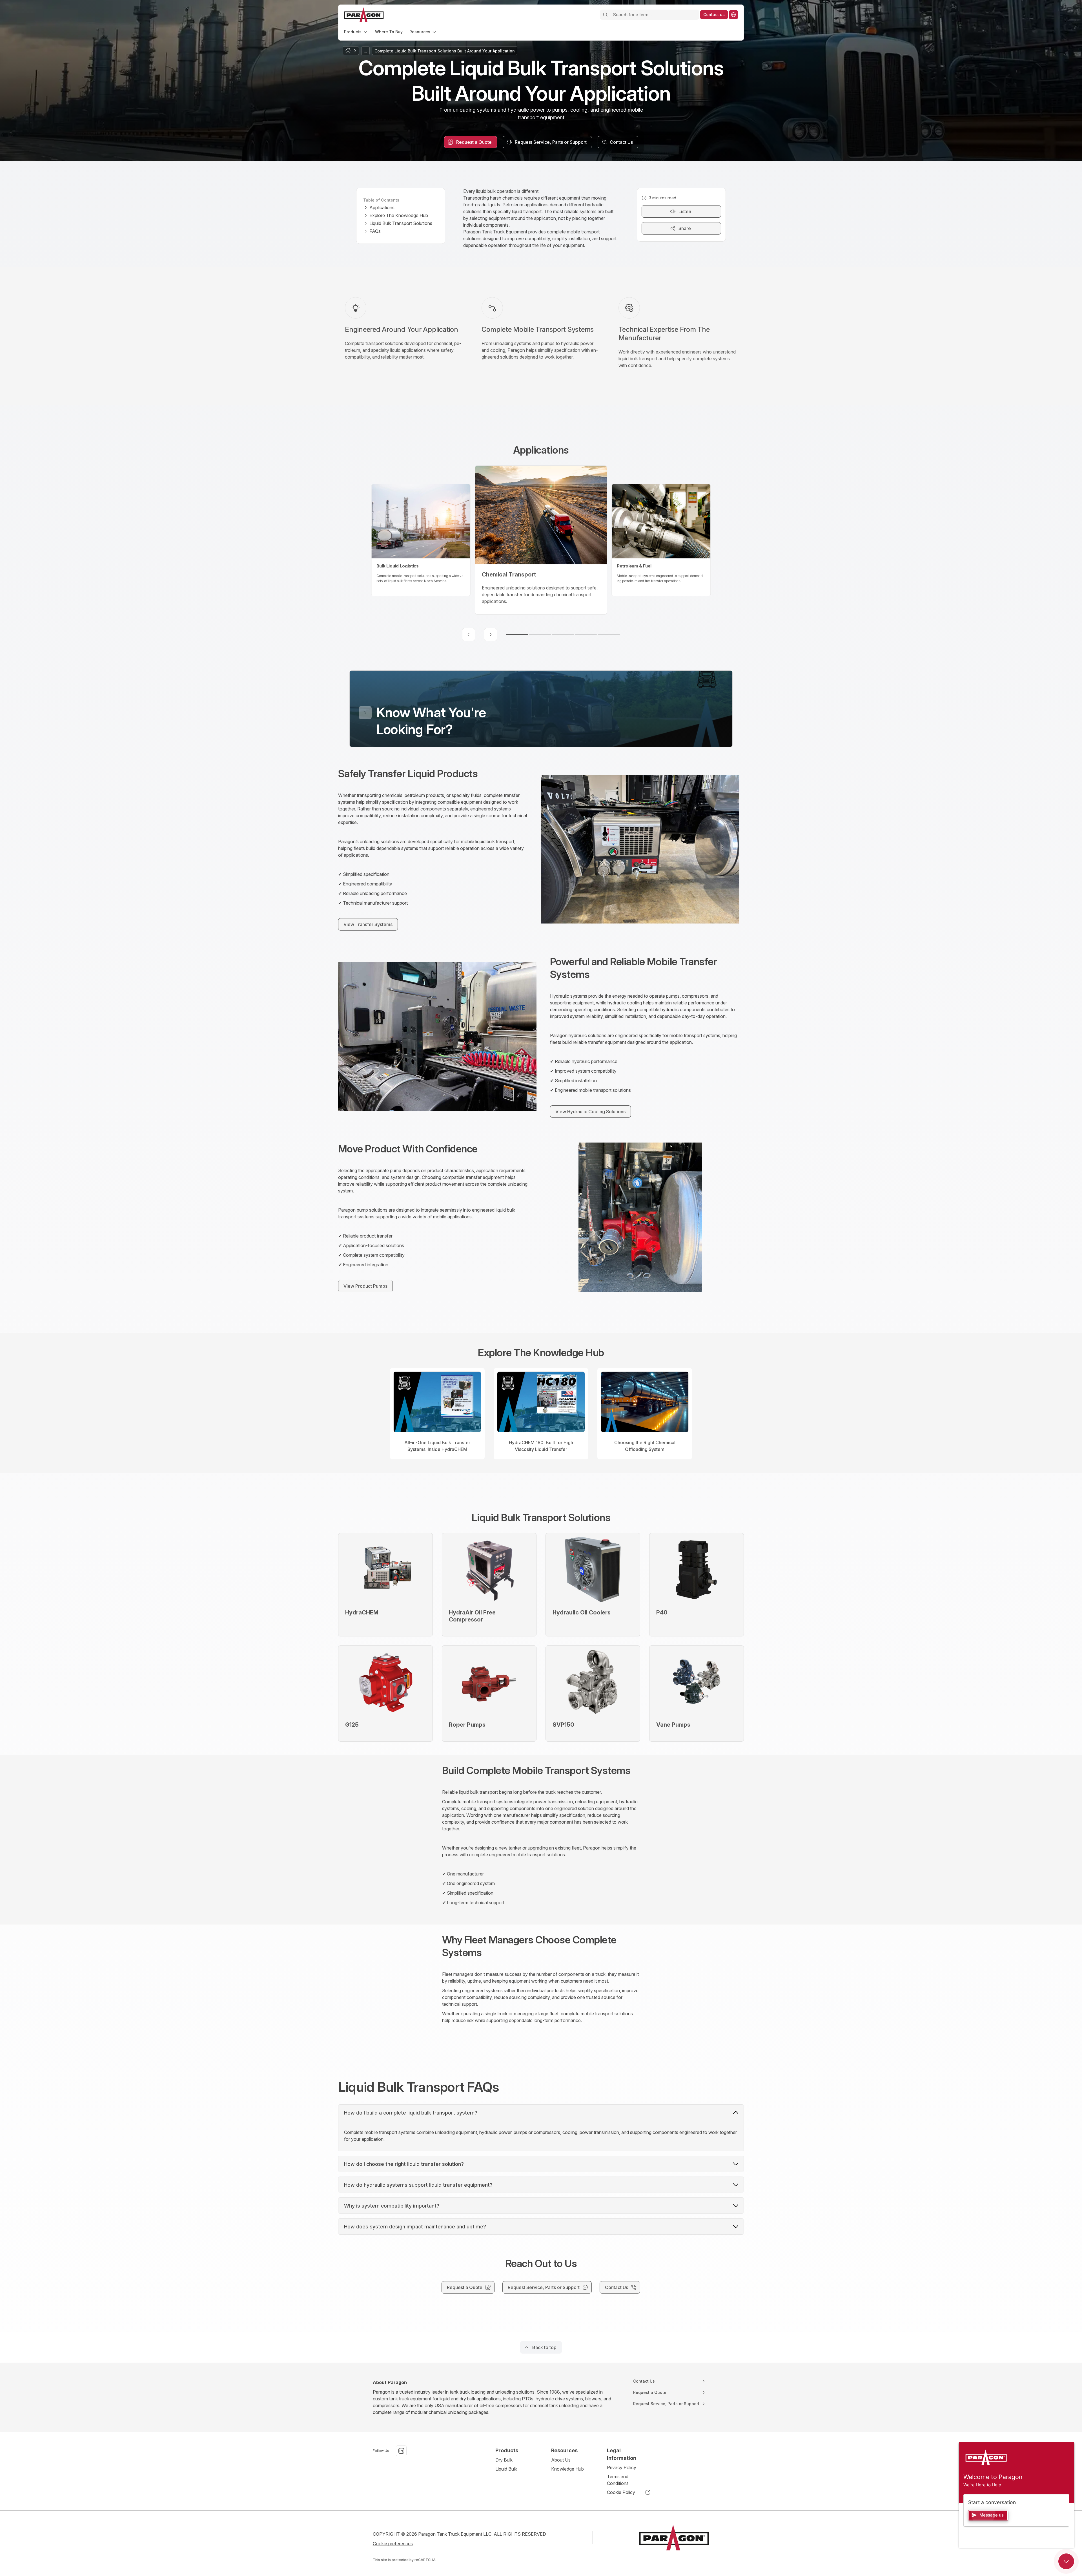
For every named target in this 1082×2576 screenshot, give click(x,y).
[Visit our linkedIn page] (401, 2451)
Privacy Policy (622, 2467)
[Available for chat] (1066, 2561)
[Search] (605, 15)
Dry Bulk (504, 2460)
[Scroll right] (491, 635)
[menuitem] (356, 32)
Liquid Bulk (506, 2469)
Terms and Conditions (618, 2480)
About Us (561, 2460)
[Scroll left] (469, 635)
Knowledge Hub (567, 2469)
